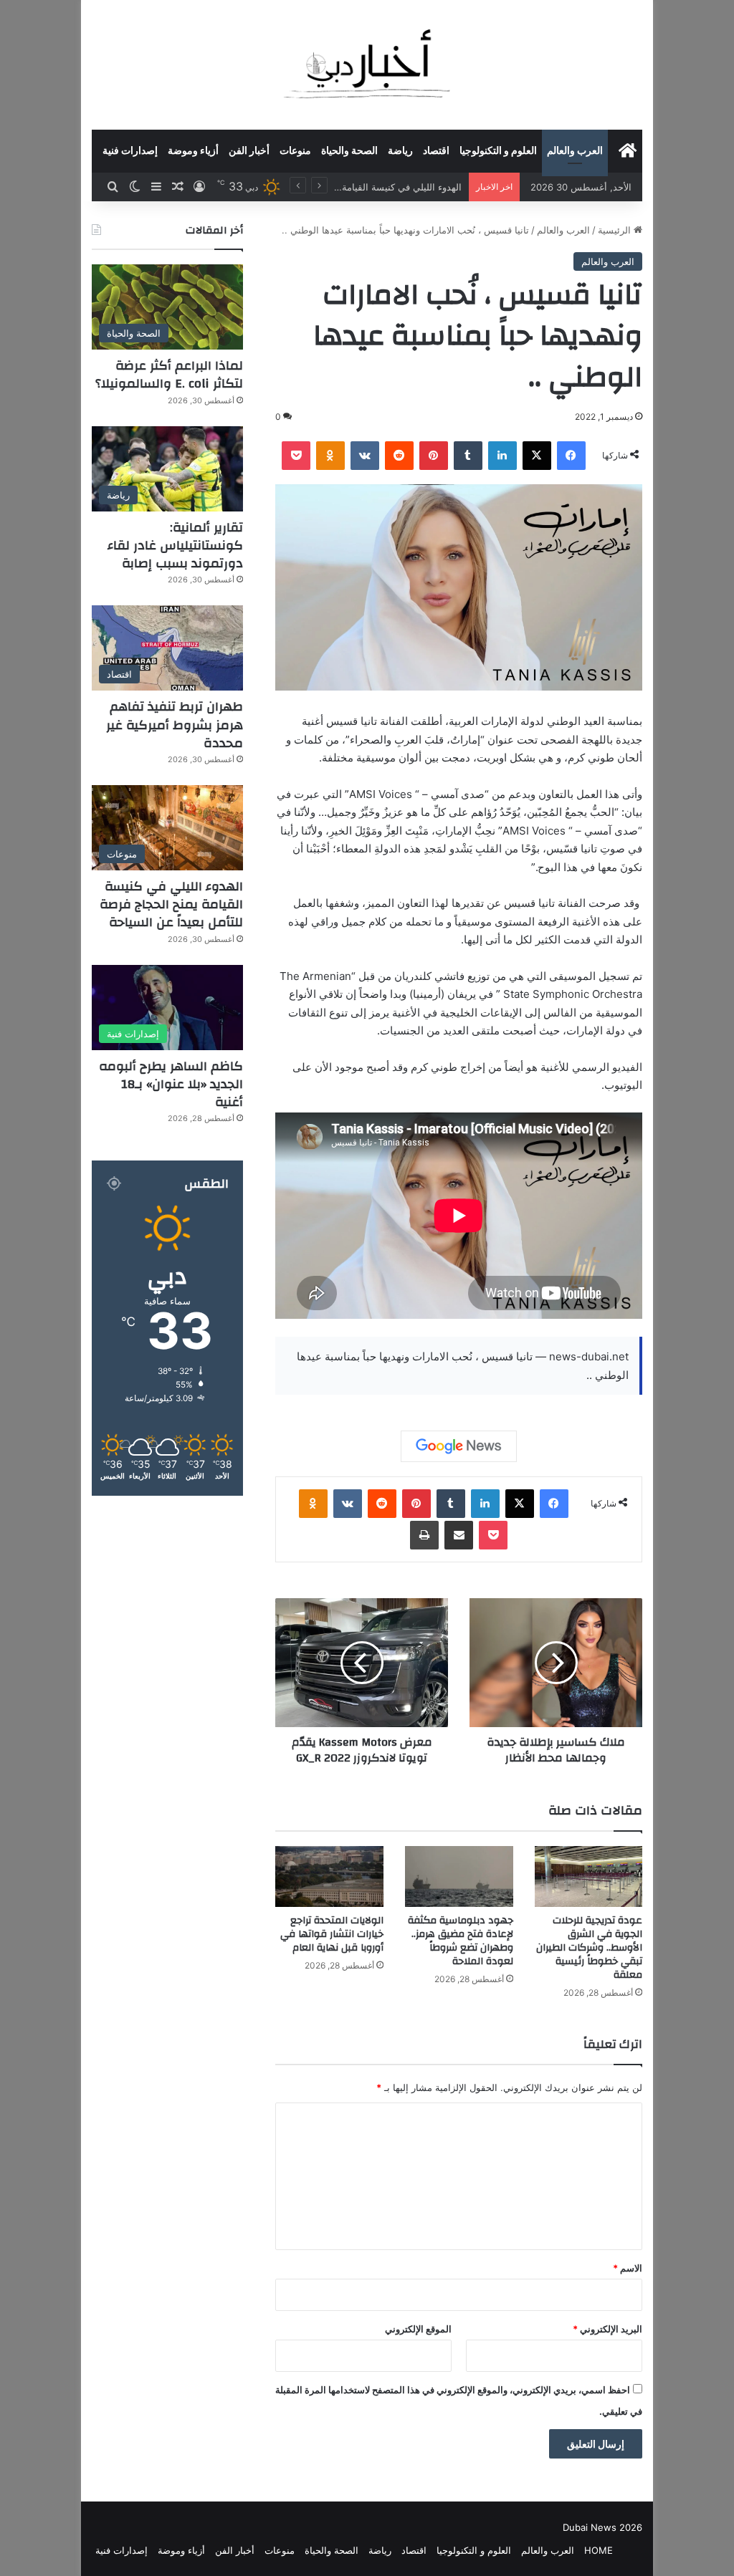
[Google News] (459, 1446)
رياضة (400, 151)
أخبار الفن (249, 151)
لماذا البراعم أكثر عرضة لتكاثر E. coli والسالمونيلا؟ (169, 375)
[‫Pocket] (296, 456)
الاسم (628, 2268)
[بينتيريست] (434, 456)
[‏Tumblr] (468, 456)
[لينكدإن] (502, 456)
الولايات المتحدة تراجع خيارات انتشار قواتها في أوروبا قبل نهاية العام (332, 1934)
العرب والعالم (575, 151)
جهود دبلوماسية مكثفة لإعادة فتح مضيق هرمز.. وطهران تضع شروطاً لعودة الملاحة (461, 1941)
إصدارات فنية (130, 151)
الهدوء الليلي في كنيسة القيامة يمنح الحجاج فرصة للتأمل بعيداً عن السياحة (171, 904)
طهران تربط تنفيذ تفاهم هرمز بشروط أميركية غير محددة (175, 725)
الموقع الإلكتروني (418, 2329)
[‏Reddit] (399, 456)
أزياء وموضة (193, 151)
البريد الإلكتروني (607, 2329)
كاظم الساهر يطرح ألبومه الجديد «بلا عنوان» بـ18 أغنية (353, 187)
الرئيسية (616, 230)
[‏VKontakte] (365, 456)
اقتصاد (436, 151)
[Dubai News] (367, 64)
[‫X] (537, 456)
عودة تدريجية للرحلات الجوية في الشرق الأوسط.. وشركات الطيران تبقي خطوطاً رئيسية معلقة (589, 1948)
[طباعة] (424, 1535)
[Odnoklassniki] (330, 456)
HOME (599, 2550)
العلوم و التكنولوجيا (498, 151)
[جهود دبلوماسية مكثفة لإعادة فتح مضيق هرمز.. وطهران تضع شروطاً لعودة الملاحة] (459, 1876)
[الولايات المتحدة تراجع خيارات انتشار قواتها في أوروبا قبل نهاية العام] (329, 1876)
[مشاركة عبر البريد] (459, 1535)
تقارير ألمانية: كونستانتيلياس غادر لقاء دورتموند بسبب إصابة (175, 546)
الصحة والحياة (349, 151)
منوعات (295, 151)
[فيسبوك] (571, 456)
